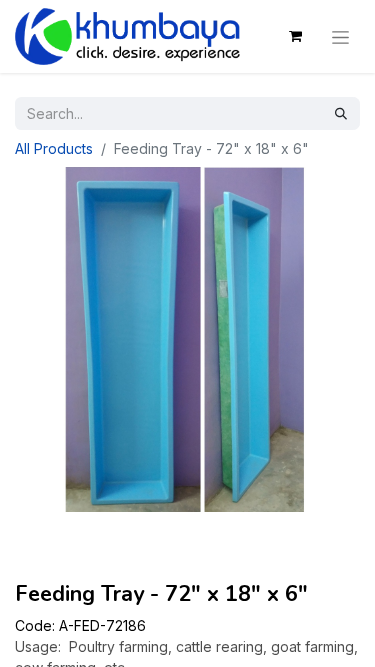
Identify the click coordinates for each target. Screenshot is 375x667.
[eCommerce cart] (295, 36)
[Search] (341, 113)
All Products (54, 148)
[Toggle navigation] (340, 36)
